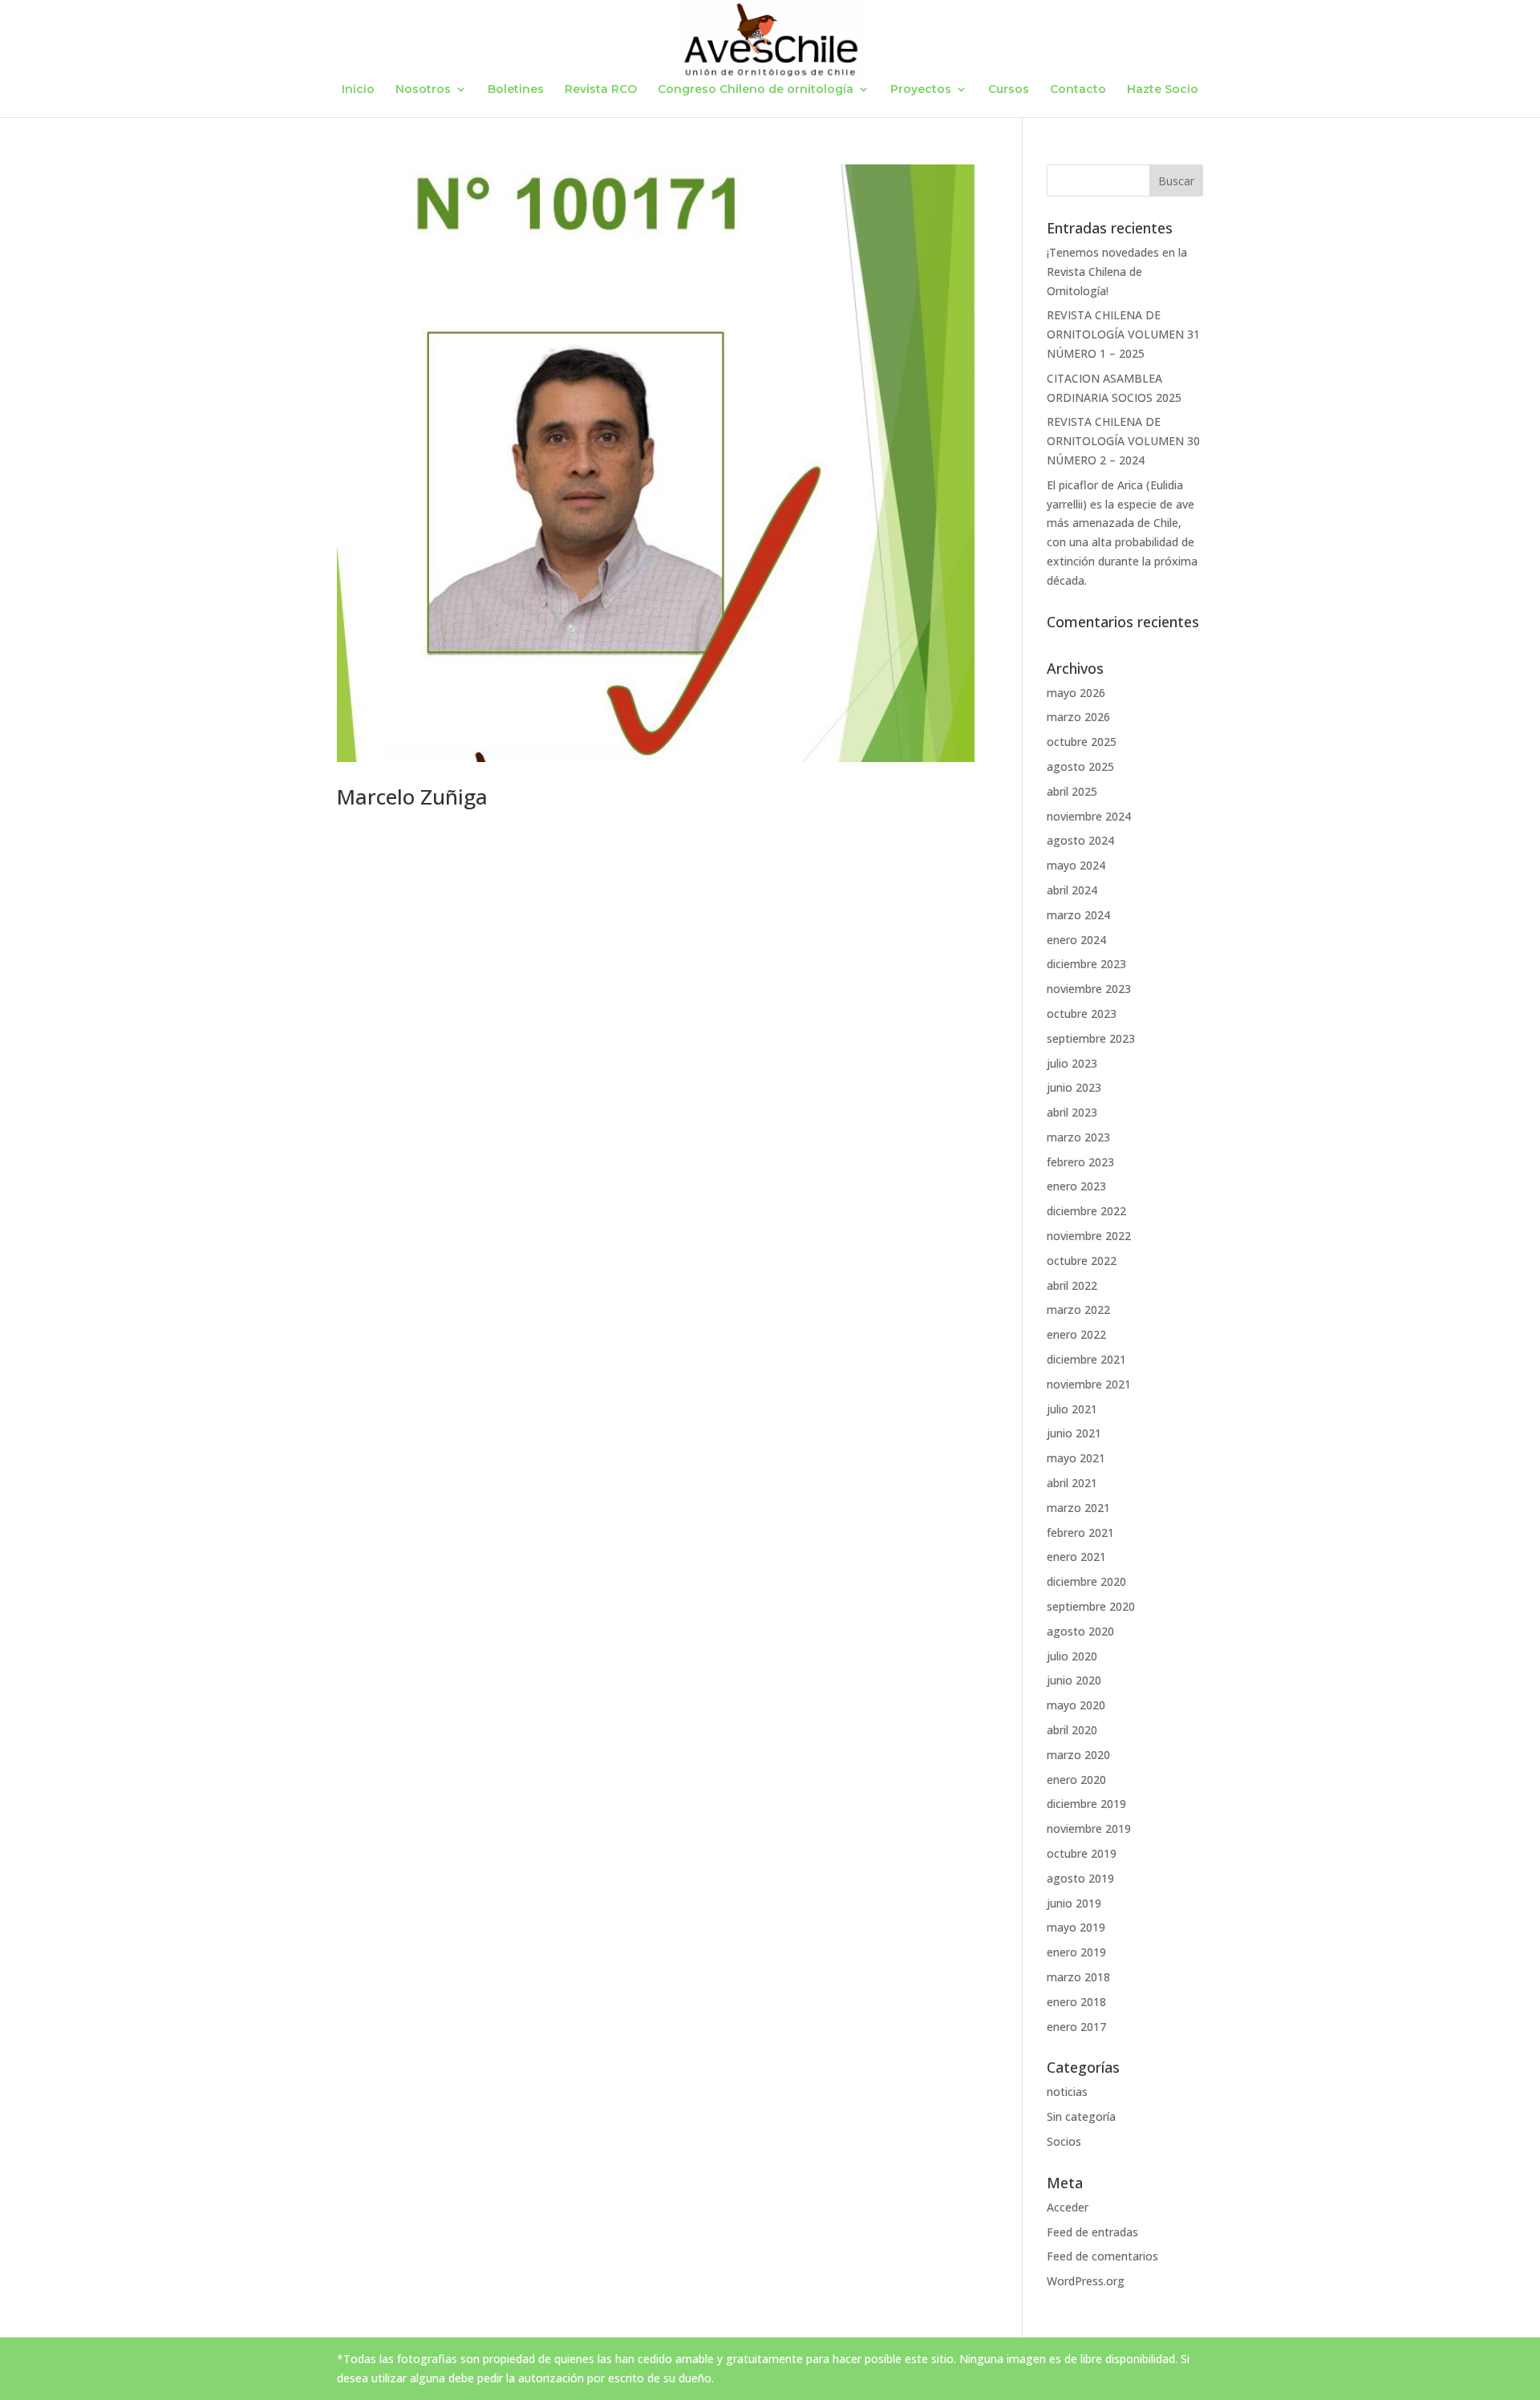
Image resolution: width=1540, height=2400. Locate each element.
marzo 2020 (1078, 1755)
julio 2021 (1072, 1409)
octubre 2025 (1082, 742)
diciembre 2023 (1086, 964)
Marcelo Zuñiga (412, 797)
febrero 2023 (1080, 1162)
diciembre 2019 (1086, 1804)
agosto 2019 (1080, 1878)
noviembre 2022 (1089, 1236)
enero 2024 (1076, 940)
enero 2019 (1076, 1952)
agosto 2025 (1080, 766)
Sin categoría (1081, 2116)
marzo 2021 (1078, 1508)
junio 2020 (1074, 1680)
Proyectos (921, 90)
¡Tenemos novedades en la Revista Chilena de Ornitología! (1117, 272)
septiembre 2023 (1091, 1038)
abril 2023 (1072, 1112)
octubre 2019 (1082, 1853)
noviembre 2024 (1089, 816)
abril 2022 (1072, 1285)
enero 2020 (1076, 1780)
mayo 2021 (1076, 1458)
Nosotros (423, 90)
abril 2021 (1072, 1483)
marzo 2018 (1078, 1977)
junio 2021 (1074, 1433)
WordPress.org (1086, 2281)
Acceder (1068, 2207)
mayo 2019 (1076, 1927)
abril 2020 (1072, 1730)
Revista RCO (601, 90)
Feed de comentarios (1102, 2256)
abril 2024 (1072, 890)
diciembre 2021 (1086, 1359)
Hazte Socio (1163, 90)
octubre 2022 (1082, 1261)
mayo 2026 (1076, 693)
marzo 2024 (1078, 915)
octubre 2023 (1082, 1014)
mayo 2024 (1076, 865)
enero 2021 (1076, 1557)
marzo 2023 (1078, 1137)
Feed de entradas (1092, 2232)
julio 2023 (1072, 1063)
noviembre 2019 (1089, 1828)
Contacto (1078, 90)
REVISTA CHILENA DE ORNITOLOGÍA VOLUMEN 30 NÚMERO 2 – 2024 (1123, 441)
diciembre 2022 (1086, 1211)
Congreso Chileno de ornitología (756, 90)
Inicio (358, 90)
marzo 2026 (1078, 717)
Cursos (1009, 90)
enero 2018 (1076, 2002)
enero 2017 (1076, 2027)
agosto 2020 (1080, 1631)
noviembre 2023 (1089, 989)
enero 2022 (1076, 1334)
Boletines (516, 90)
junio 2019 (1074, 1903)
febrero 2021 (1080, 1532)
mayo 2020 (1076, 1705)
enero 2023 (1076, 1186)
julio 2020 (1072, 1656)
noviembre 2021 (1089, 1384)
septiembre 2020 (1091, 1606)
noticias (1067, 2092)
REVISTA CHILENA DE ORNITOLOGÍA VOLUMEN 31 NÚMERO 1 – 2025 (1123, 334)
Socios (1064, 2141)
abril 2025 (1072, 791)
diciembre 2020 (1086, 1581)
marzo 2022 (1078, 1309)
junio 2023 (1074, 1087)
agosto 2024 (1080, 840)
